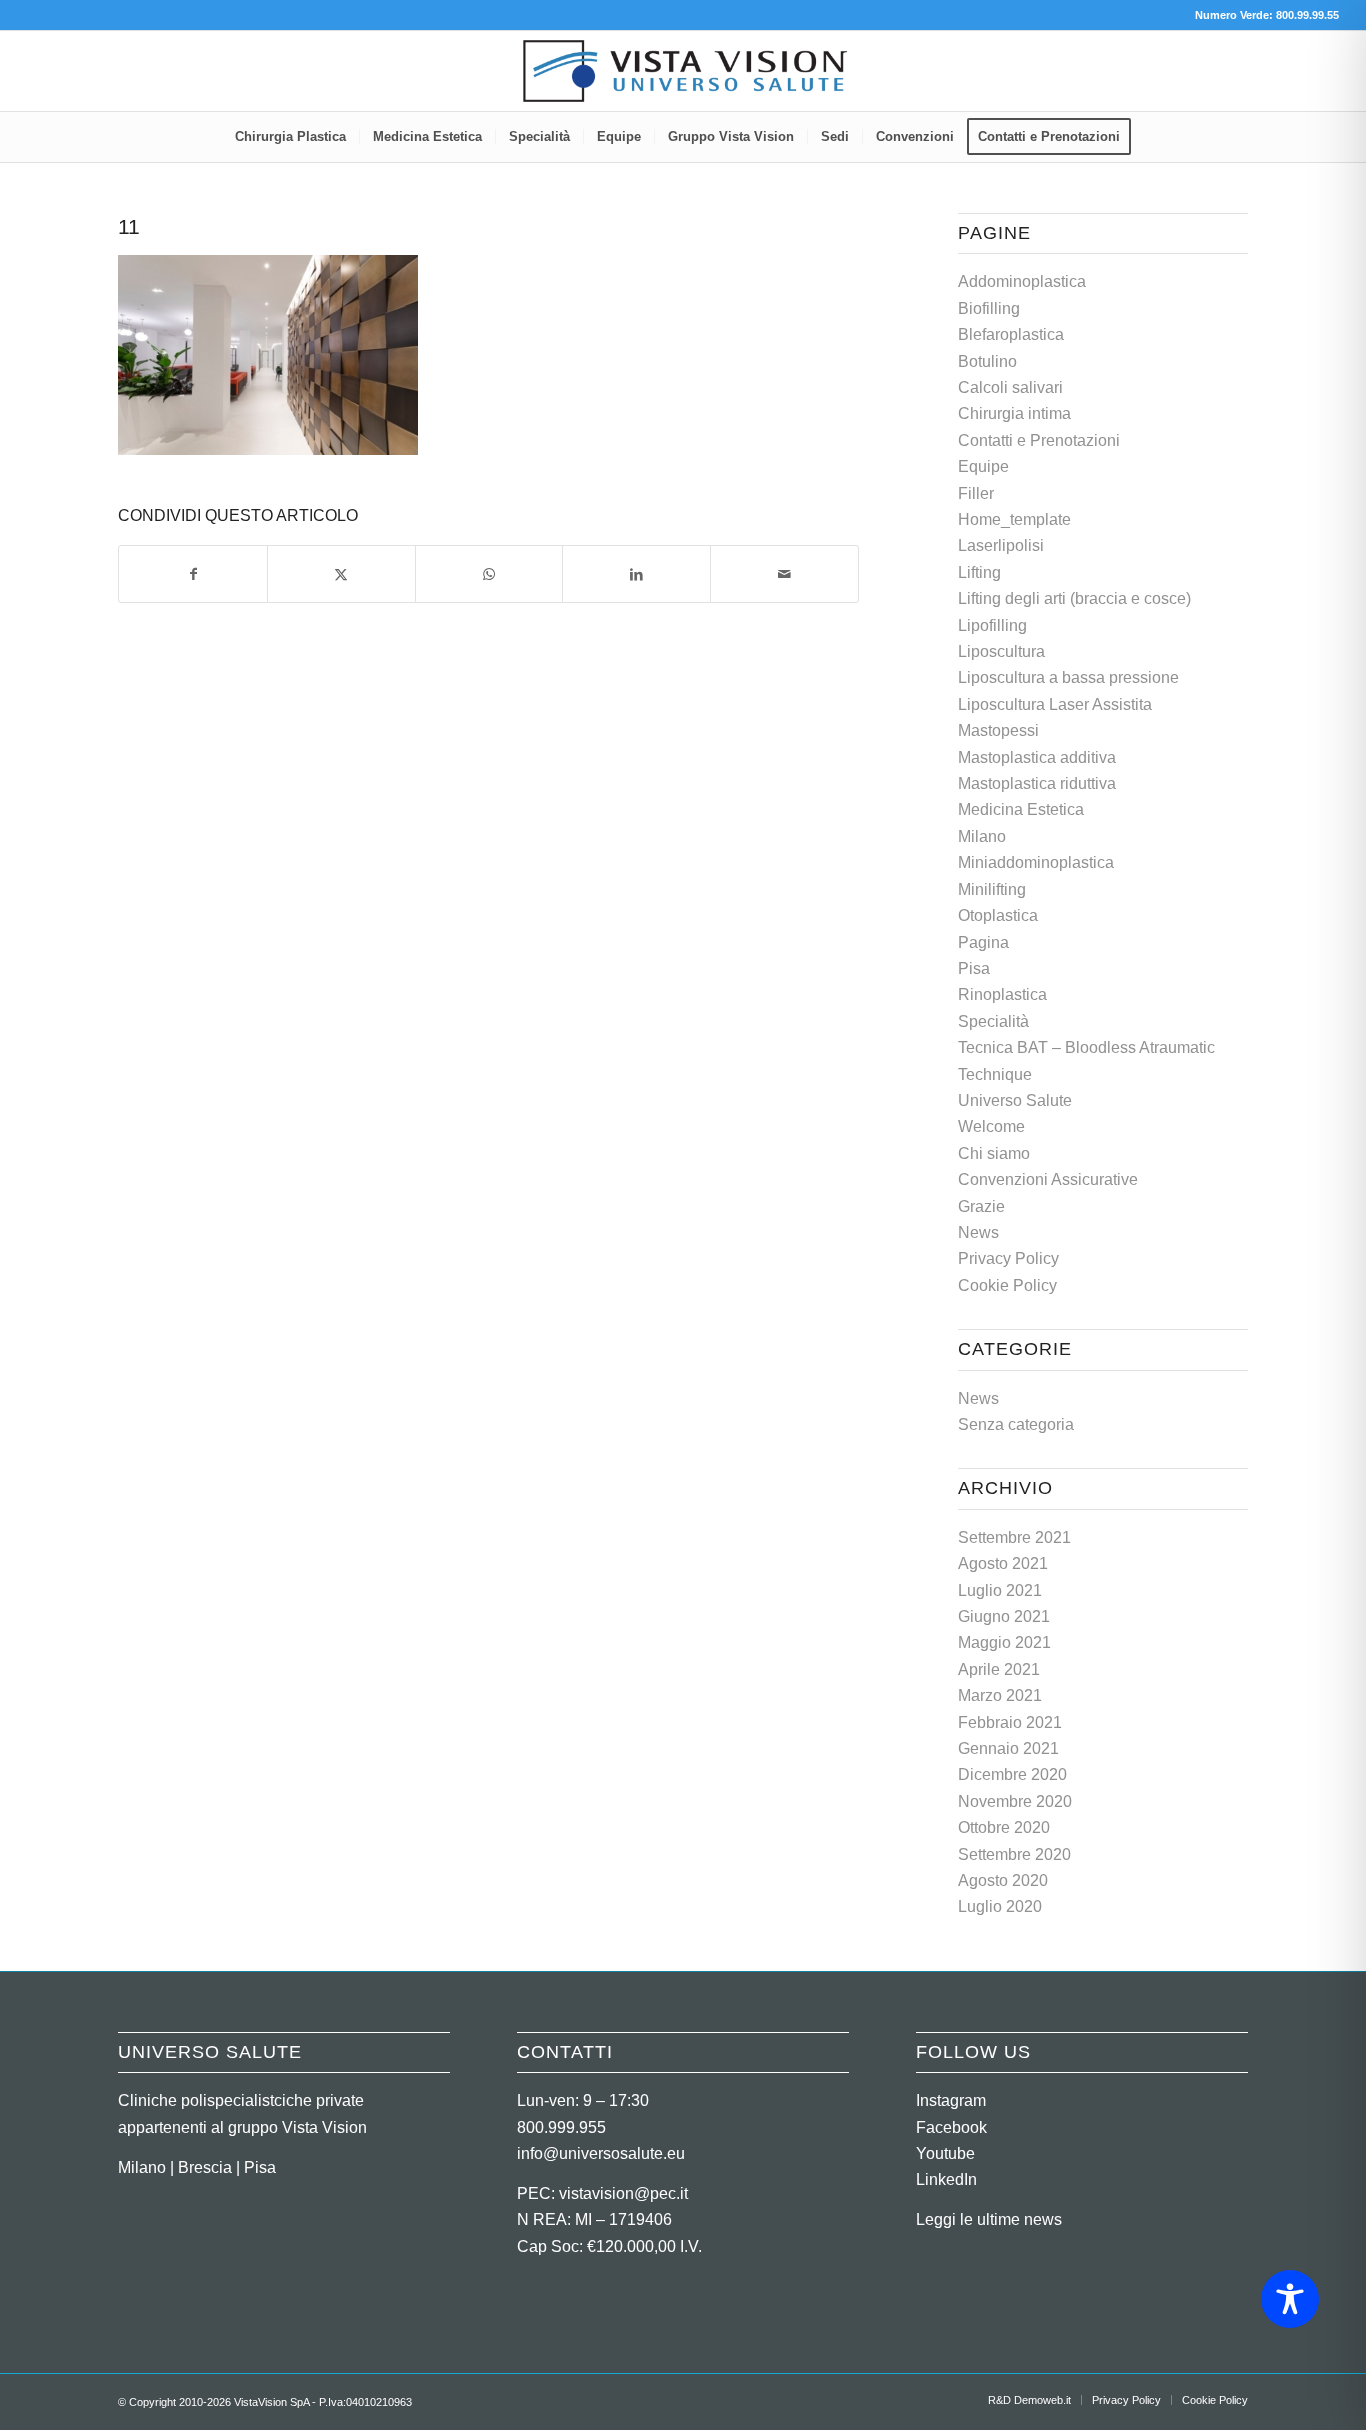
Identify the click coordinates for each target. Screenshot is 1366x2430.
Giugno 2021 (1004, 1616)
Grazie (981, 1206)
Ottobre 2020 (1004, 1827)
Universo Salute (1015, 1100)
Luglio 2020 (1000, 1906)
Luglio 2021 (1000, 1590)
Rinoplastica (1002, 994)
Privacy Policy (1008, 1258)
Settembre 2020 (1014, 1854)
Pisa (974, 968)
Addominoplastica (1022, 281)
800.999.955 (561, 2127)
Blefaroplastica (1011, 334)
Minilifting (992, 889)
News (978, 1232)
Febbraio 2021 (1010, 1722)
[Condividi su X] (341, 574)
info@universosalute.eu (601, 2153)
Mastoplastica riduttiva (1037, 783)
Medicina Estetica (1021, 809)
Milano (982, 836)
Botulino (987, 361)
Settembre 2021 (1014, 1537)
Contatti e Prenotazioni (1039, 440)
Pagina (983, 942)
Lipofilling (992, 625)
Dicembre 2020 (1012, 1774)
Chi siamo (994, 1153)
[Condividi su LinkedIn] (636, 574)
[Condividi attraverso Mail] (784, 574)
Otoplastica (998, 915)
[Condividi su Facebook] (193, 574)
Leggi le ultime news (989, 2219)
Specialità (993, 1021)
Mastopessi (998, 730)
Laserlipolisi (1001, 545)
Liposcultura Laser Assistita (1055, 704)
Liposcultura (1001, 651)
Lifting (979, 572)
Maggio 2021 (1004, 1642)
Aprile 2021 (999, 1669)
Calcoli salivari (1010, 387)
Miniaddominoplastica (1036, 862)
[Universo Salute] (683, 71)
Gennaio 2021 (1008, 1748)
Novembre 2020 (1015, 1801)
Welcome (991, 1126)
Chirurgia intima (1014, 413)
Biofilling (989, 308)
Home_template (1014, 519)
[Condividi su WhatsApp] (489, 574)
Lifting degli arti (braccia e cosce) (1074, 598)
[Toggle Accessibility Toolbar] (1290, 2299)
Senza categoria (1016, 1424)
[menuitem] (290, 137)
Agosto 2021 (1003, 1563)
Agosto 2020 (1003, 1880)
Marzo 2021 (1000, 1695)
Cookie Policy (1007, 1285)
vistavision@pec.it (623, 2193)
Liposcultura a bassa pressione (1068, 677)
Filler (976, 493)
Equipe (983, 466)
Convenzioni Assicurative (1048, 1179)
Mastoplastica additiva (1037, 757)
